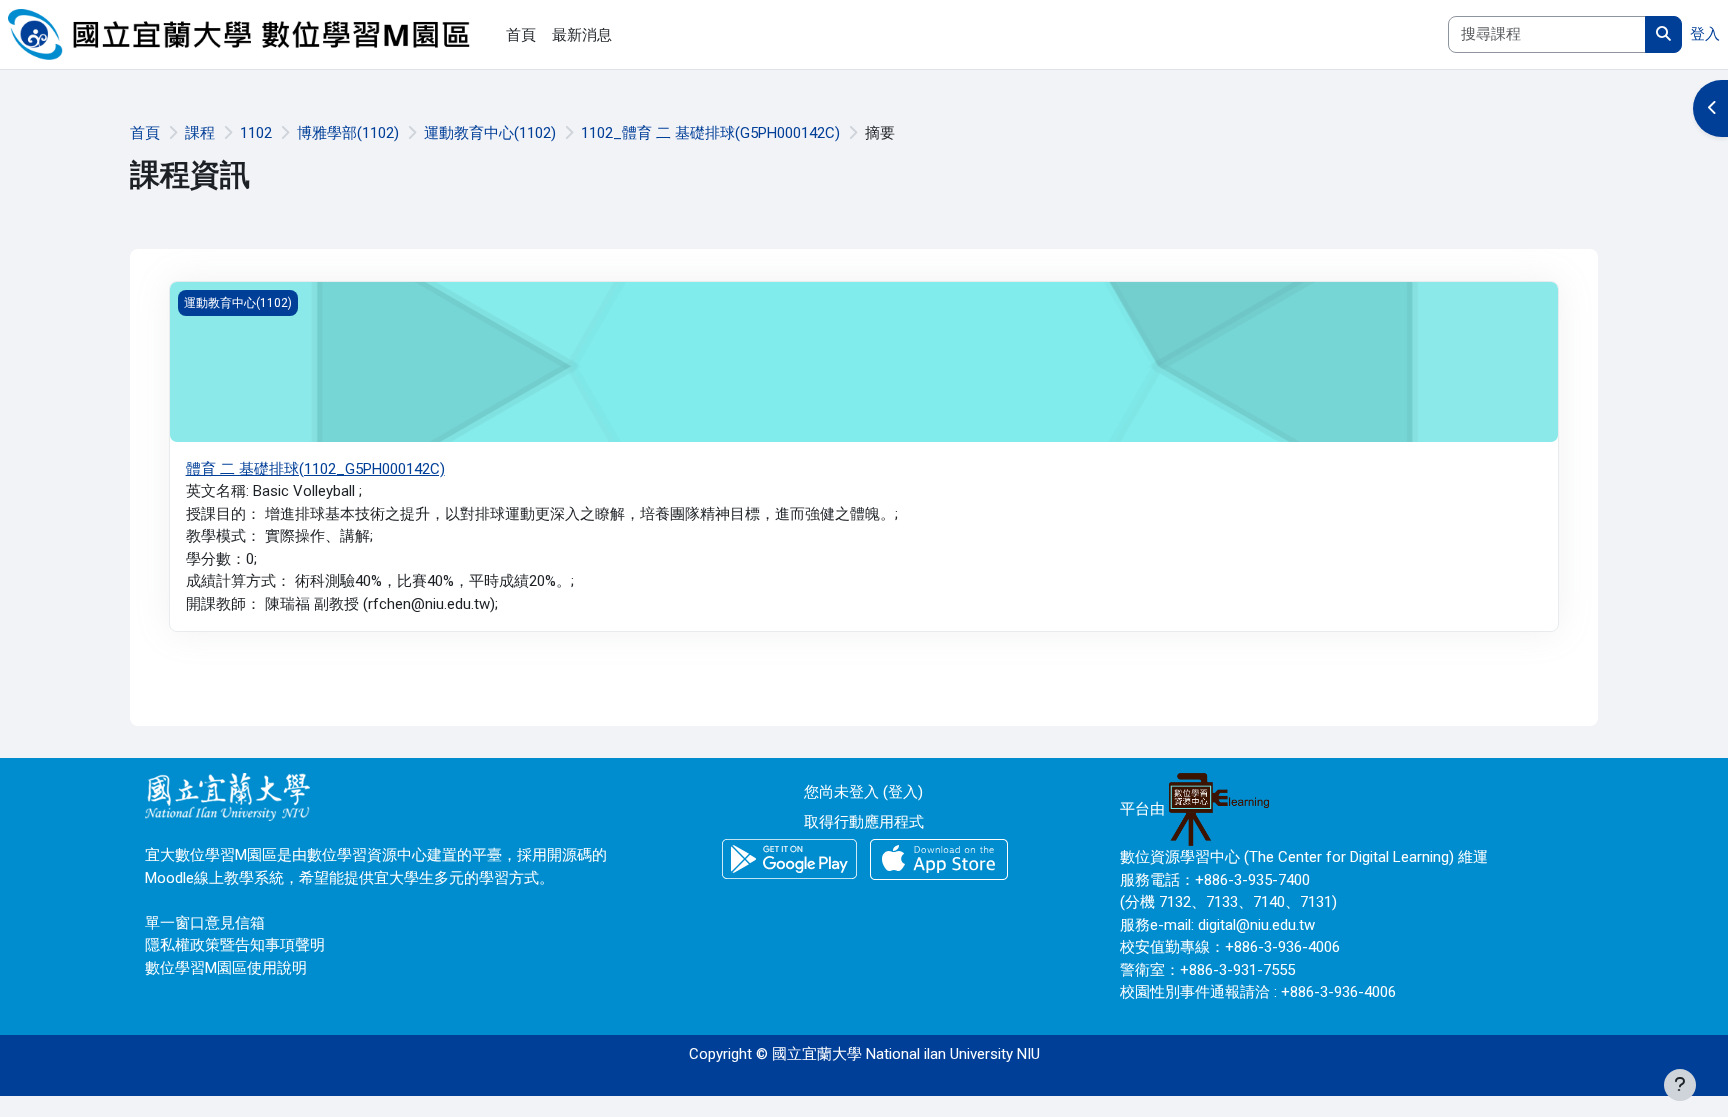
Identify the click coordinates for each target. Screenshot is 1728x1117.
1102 (256, 133)
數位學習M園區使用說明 (226, 968)
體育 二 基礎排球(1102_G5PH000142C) (315, 469)
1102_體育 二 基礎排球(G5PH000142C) (710, 133)
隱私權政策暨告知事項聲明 (235, 945)
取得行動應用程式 (864, 822)
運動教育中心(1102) (490, 133)
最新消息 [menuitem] (582, 35)
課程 (200, 133)
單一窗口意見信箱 (205, 923)
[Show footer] (1680, 1085)
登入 (1705, 34)
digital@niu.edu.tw (1256, 925)
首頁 (145, 133)
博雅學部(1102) (348, 133)
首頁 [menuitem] (521, 35)
